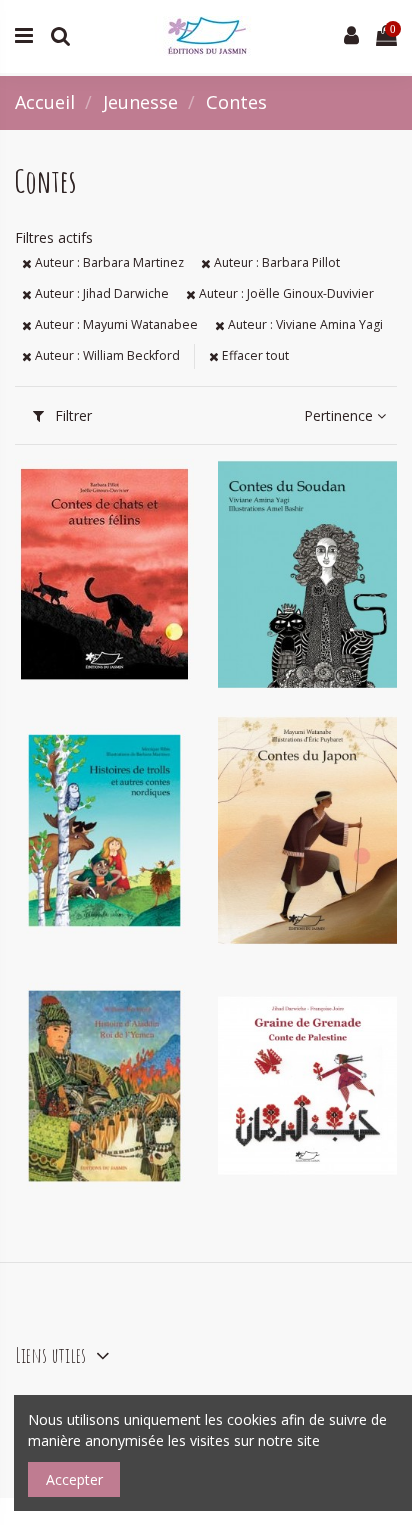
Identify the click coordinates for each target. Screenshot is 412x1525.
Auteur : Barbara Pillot (275, 262)
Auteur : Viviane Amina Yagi (304, 324)
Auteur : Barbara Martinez (108, 262)
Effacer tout (254, 355)
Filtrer (71, 415)
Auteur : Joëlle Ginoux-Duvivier (285, 293)
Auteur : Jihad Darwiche (100, 293)
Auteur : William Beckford (106, 355)
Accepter (74, 1479)
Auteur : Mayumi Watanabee (115, 324)
